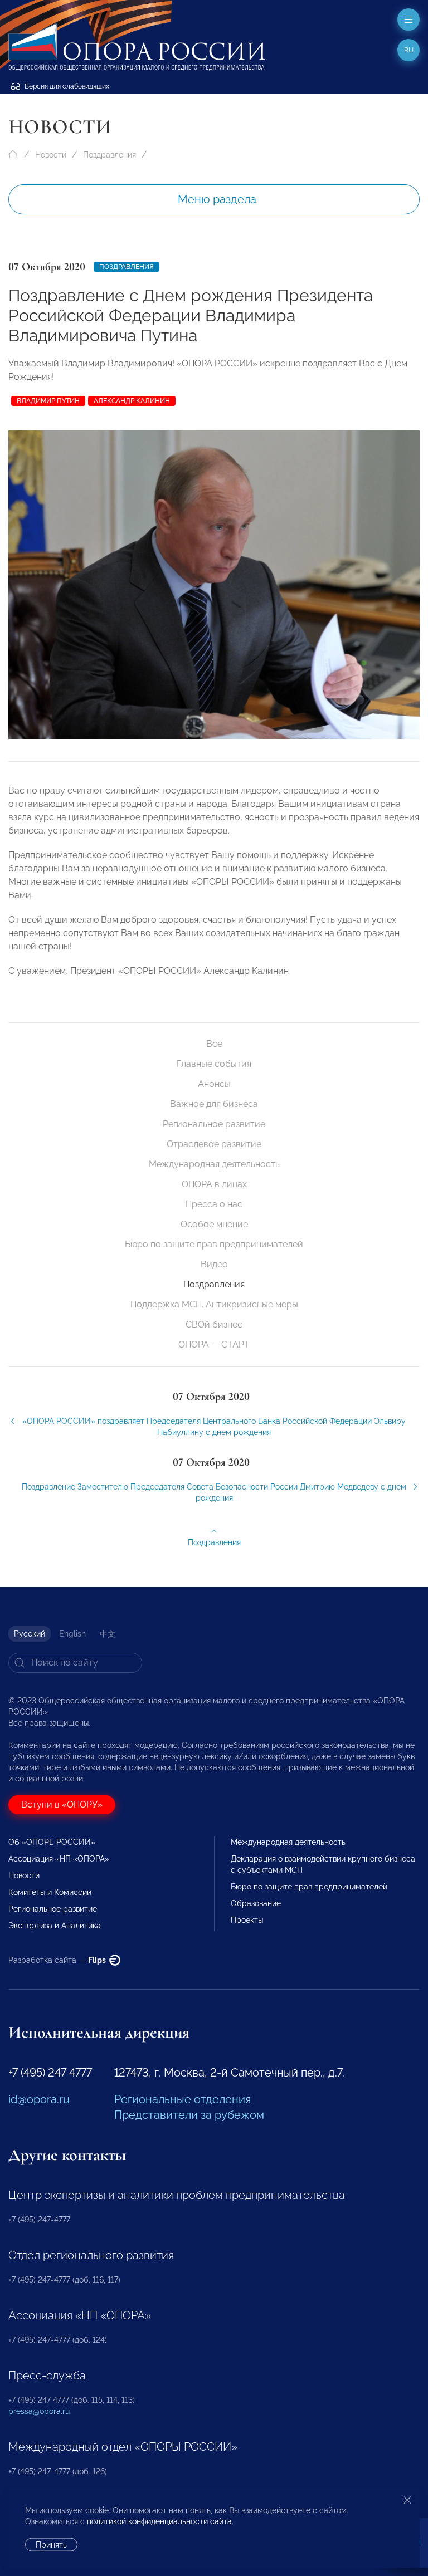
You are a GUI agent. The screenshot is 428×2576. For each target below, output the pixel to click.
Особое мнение (214, 1224)
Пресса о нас (214, 1204)
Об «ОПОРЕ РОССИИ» (52, 1842)
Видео (214, 1264)
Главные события (214, 1064)
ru (409, 50)
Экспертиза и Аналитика (55, 1926)
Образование (256, 1903)
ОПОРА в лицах (214, 1184)
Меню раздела (217, 199)
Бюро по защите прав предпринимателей (214, 1244)
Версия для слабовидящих (66, 86)
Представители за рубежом (189, 2115)
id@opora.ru (39, 2099)
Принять (51, 2545)
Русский (30, 1634)
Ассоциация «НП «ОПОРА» (59, 1859)
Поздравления (110, 155)
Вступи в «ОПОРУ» (62, 1804)
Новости (51, 155)
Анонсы (214, 1084)
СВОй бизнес (214, 1324)
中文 (108, 1634)
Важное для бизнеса (214, 1104)
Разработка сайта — (58, 1960)
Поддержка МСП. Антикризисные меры (214, 1304)
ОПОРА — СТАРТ (214, 1345)
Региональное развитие (214, 1124)
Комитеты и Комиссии (50, 1892)
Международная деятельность (214, 1164)
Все (214, 1044)
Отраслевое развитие (214, 1144)
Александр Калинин (132, 401)
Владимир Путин (48, 401)
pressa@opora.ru (39, 2411)
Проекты (247, 1920)
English (72, 1634)
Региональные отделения (183, 2099)
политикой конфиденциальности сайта (159, 2521)
